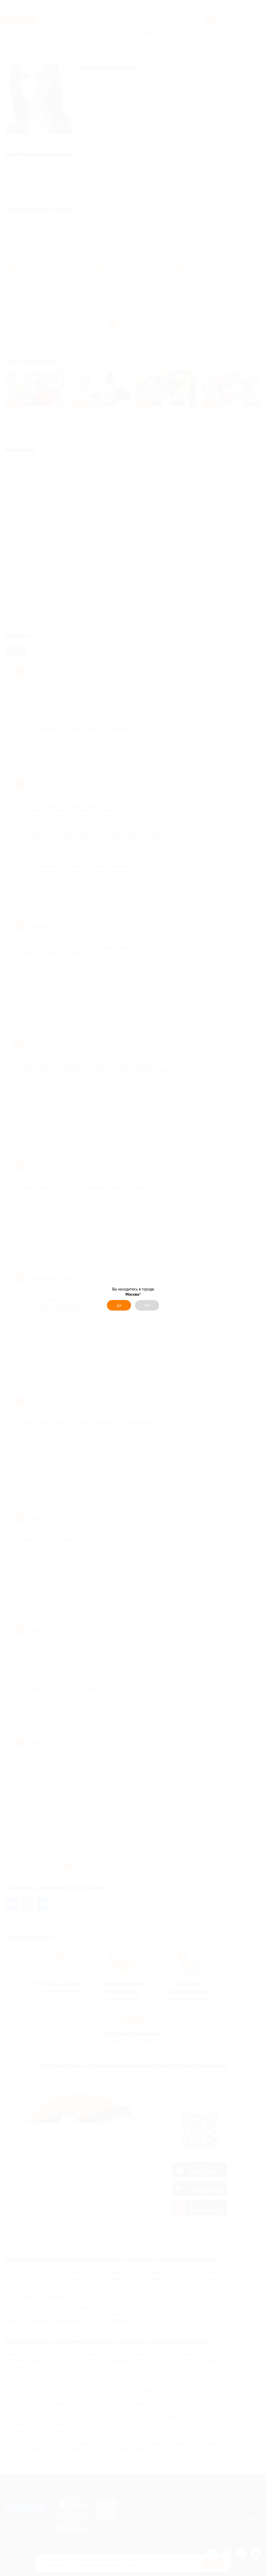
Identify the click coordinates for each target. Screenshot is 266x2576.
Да (119, 1305)
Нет (147, 1305)
